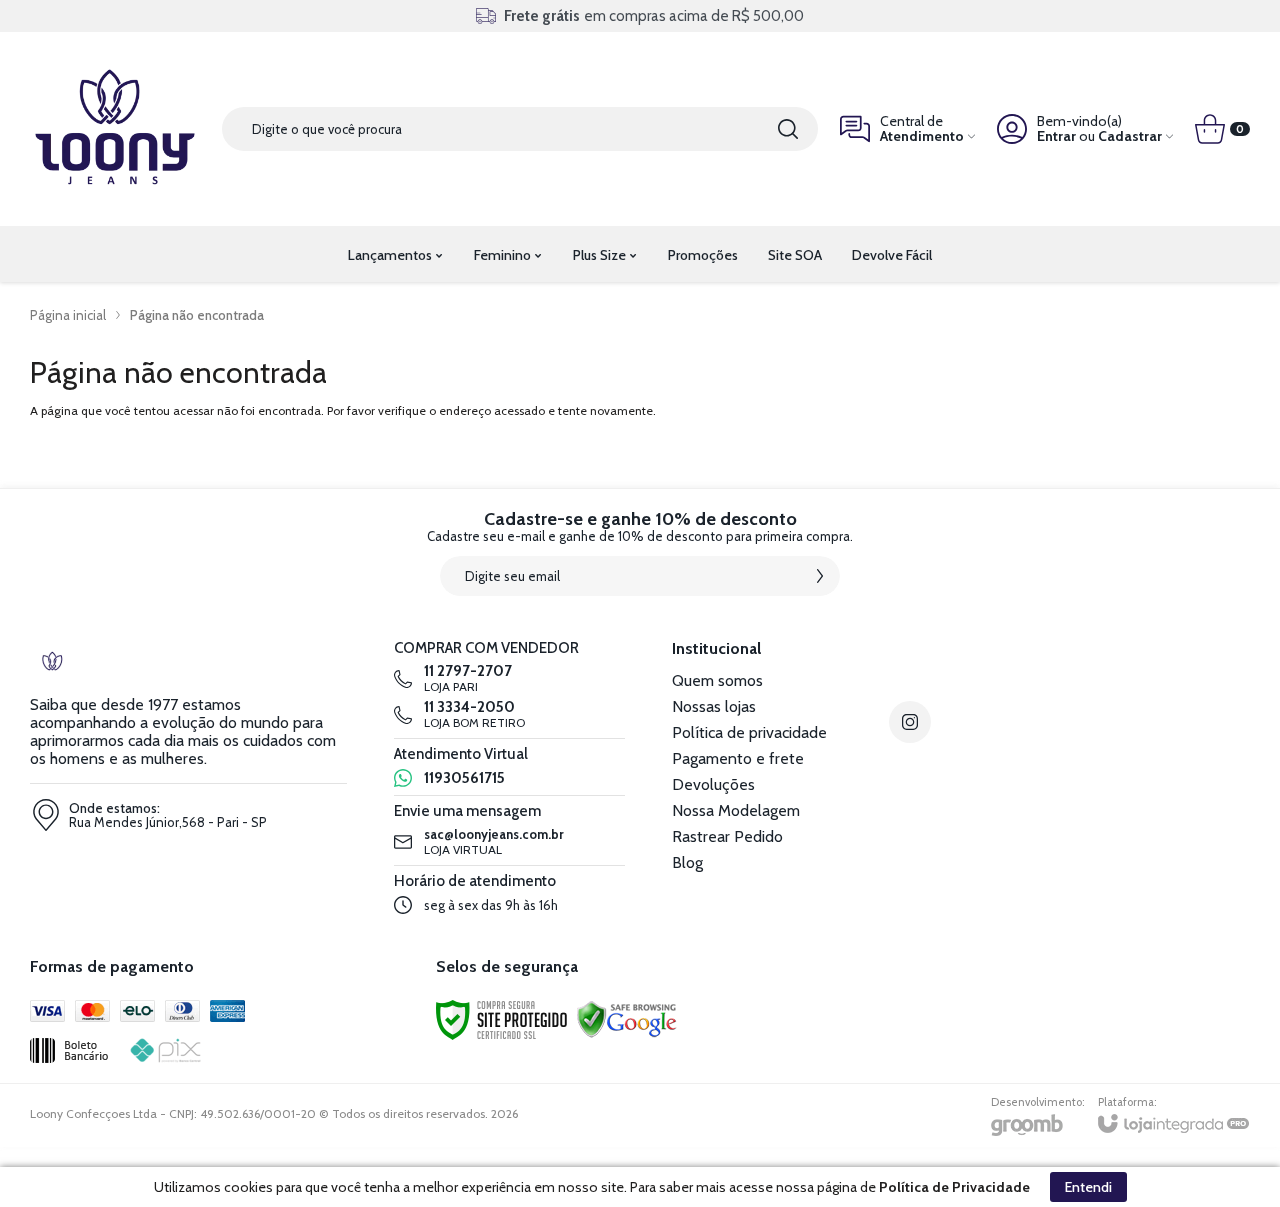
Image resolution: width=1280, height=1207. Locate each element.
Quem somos (717, 680)
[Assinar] (820, 576)
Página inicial (68, 315)
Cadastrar (1130, 136)
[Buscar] (788, 129)
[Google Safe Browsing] (627, 1018)
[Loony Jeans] (115, 129)
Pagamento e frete (738, 758)
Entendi (1088, 1187)
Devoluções (713, 784)
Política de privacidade (749, 732)
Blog (687, 862)
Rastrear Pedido (727, 836)
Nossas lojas (714, 706)
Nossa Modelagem (736, 810)
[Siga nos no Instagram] (910, 722)
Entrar (1056, 136)
